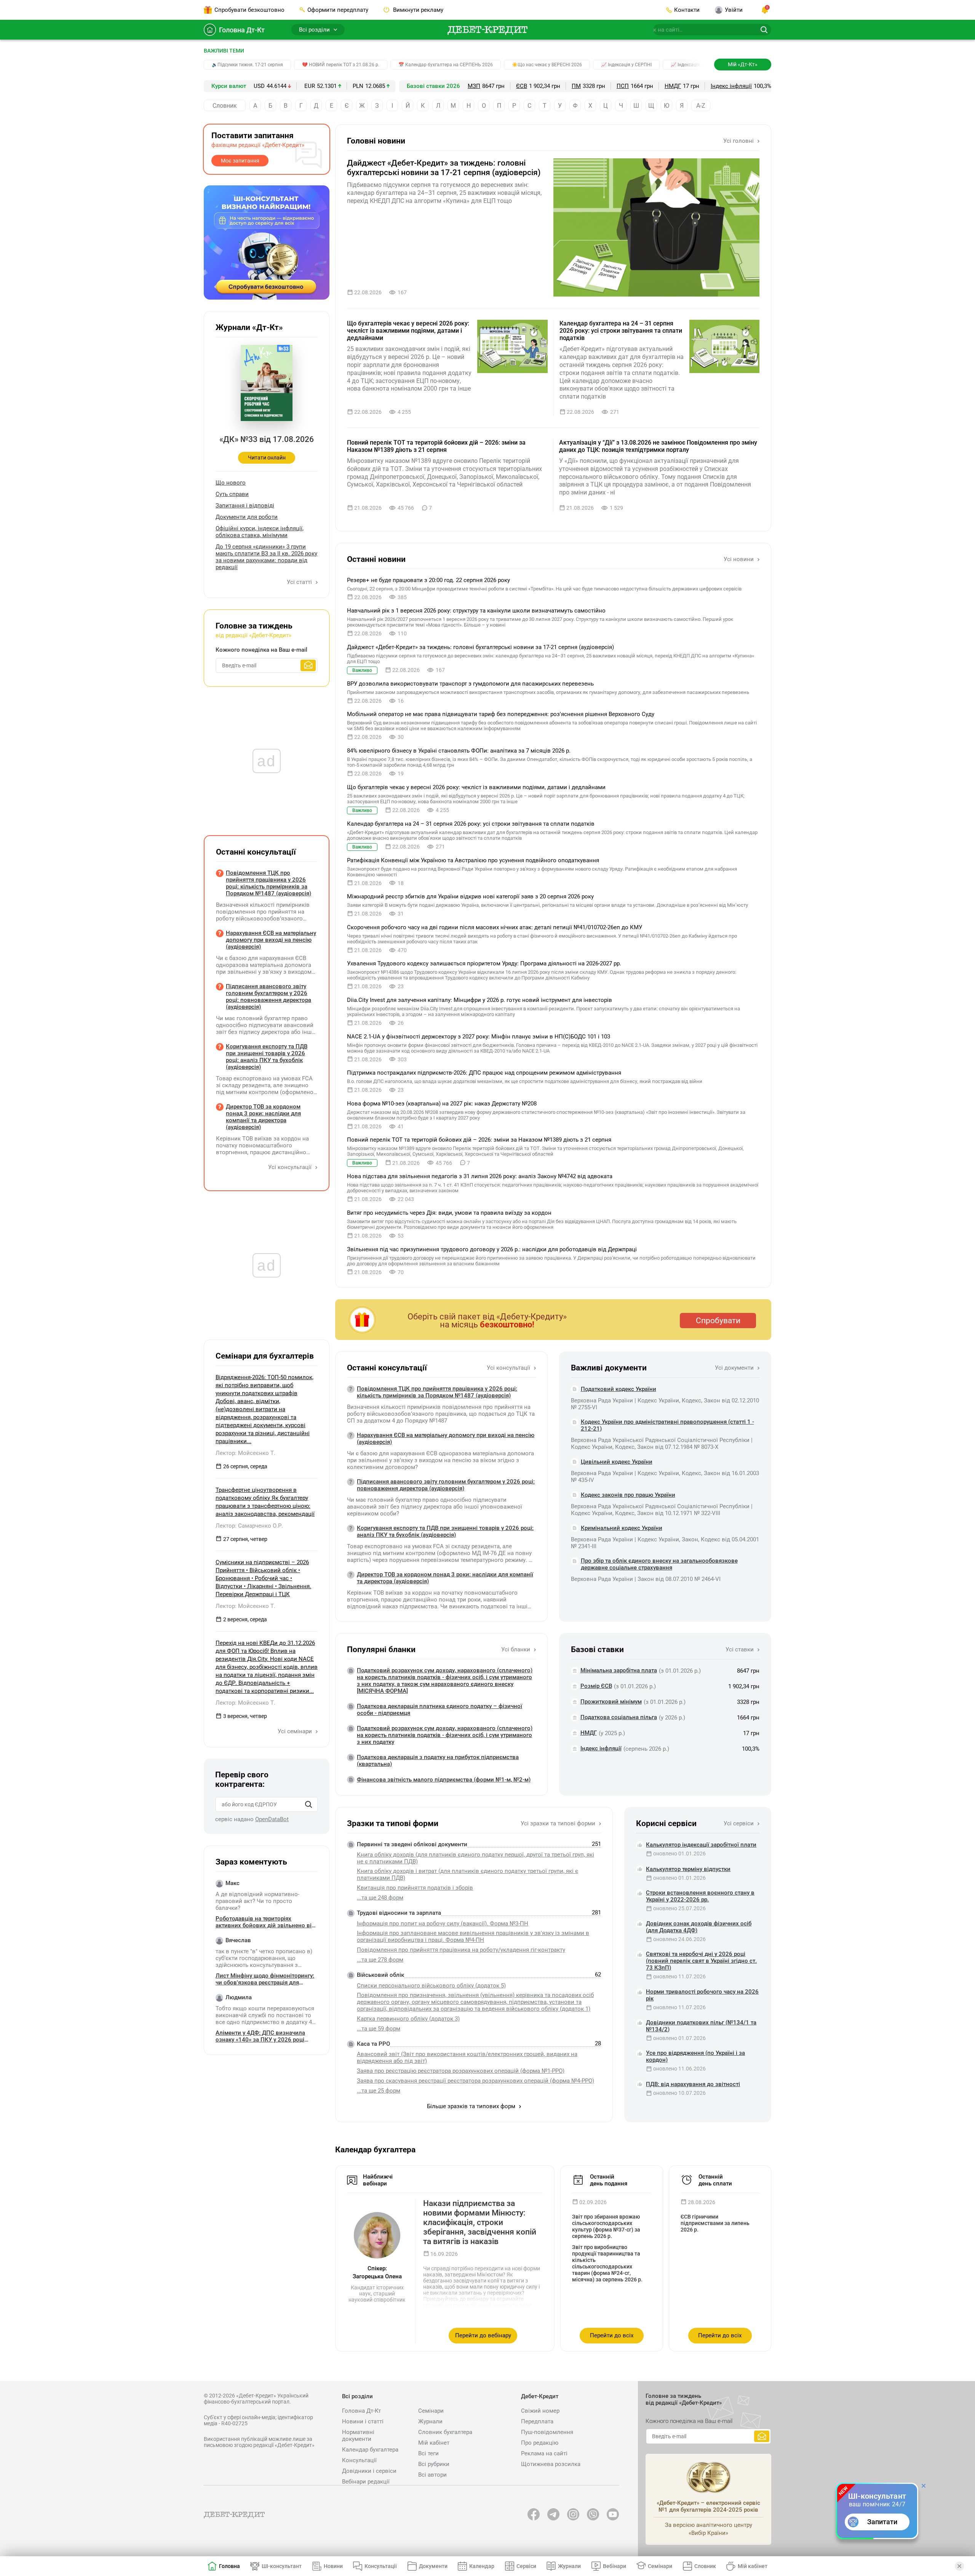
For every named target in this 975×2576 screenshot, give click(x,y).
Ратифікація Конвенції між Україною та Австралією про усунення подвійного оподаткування (473, 860)
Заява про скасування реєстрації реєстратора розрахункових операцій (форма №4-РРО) (476, 2081)
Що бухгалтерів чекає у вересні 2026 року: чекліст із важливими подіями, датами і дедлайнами (408, 331)
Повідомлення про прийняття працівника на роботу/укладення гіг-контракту (461, 1950)
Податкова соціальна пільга (619, 1717)
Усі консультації (509, 1368)
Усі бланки (516, 1649)
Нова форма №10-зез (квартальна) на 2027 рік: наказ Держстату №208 (442, 1104)
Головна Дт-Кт (242, 30)
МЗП (474, 86)
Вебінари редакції (366, 2482)
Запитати (882, 2522)
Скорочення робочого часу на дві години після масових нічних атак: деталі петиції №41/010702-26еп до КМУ (495, 927)
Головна (229, 2566)
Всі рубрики (434, 2464)
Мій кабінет (434, 2443)
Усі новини (739, 559)
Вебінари (615, 2566)
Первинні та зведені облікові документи (412, 1844)
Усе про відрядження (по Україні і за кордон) (695, 2056)
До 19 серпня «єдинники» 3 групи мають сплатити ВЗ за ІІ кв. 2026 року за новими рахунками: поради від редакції (266, 557)
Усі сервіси (739, 1823)
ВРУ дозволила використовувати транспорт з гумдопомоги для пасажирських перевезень (470, 684)
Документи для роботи (247, 517)
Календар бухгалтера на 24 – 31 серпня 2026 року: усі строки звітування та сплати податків (621, 331)
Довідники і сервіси (369, 2471)
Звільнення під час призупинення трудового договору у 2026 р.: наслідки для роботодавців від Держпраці (492, 1249)
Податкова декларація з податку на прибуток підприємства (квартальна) (438, 1761)
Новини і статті (363, 2421)
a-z (701, 106)
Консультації (359, 2460)
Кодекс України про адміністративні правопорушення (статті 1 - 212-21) (667, 1425)
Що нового (231, 483)
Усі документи (735, 1368)
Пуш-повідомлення (547, 2432)
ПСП (623, 86)
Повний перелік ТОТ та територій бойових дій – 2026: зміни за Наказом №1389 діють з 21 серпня (436, 446)
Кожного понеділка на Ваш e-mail (261, 650)
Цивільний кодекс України (617, 1462)
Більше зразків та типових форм (472, 2106)
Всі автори (432, 2475)
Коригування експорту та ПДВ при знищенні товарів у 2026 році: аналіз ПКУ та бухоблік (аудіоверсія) (445, 1531)
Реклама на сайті (544, 2453)
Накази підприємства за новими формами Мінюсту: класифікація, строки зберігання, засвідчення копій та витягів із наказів (480, 2223)
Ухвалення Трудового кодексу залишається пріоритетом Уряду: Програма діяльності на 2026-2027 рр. (484, 963)
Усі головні (739, 141)
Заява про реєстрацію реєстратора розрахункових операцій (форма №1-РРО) (461, 2071)
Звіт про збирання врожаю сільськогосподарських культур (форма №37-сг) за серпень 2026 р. (606, 2226)
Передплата (537, 2421)
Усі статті (300, 582)
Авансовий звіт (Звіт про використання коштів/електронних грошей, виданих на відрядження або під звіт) (467, 2058)
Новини (333, 2566)
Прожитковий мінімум (611, 1702)
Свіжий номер (540, 2411)
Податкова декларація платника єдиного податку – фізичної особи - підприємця (440, 1710)
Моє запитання (240, 161)
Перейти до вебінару (483, 2335)
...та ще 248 (380, 1898)
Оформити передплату (338, 10)
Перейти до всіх (612, 2335)
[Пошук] (308, 1804)
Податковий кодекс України (619, 1389)
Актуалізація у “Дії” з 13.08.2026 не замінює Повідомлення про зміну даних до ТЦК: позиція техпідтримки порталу (658, 446)
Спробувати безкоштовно (249, 10)
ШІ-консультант (282, 2566)
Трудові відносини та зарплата (399, 1913)
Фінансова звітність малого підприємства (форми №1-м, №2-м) (444, 1780)
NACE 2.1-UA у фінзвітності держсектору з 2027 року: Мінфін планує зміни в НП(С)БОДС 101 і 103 (479, 1037)
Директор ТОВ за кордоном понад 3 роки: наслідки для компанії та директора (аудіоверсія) (445, 1578)
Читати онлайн (267, 458)
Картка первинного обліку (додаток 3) (408, 2019)
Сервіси (526, 2566)
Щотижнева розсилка (551, 2464)
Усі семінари (296, 1731)
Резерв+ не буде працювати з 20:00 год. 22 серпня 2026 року (428, 580)
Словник (225, 106)
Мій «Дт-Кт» (743, 64)
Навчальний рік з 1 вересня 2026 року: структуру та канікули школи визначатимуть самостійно (476, 611)
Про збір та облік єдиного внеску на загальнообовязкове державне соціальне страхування (659, 1564)
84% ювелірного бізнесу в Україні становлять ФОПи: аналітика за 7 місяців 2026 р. (459, 751)
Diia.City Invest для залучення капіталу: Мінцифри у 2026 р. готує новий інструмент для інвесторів (480, 1000)
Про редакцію (540, 2443)
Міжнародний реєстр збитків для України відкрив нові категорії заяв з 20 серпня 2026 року (470, 896)
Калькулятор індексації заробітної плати (701, 1845)
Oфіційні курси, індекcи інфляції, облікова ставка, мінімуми (260, 532)
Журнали (430, 2421)
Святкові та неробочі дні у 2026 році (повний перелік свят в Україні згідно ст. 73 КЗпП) (701, 1961)
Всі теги (428, 2453)
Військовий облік (380, 1975)
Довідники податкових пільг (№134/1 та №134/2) (701, 2026)
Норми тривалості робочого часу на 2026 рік (702, 1995)
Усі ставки (740, 1649)
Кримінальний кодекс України (622, 1528)
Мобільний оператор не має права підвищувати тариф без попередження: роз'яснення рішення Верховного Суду (501, 714)
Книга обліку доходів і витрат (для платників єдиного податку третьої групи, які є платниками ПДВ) (468, 1874)
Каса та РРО (373, 2044)
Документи (433, 2566)
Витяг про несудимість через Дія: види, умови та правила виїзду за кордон (449, 1213)
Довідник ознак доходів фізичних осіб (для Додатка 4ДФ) (699, 1927)
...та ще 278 (380, 1960)
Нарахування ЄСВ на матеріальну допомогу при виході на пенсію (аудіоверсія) (446, 1439)
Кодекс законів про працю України (628, 1495)
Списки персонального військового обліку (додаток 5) (431, 1986)
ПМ (576, 86)
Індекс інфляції (731, 86)
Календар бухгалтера (370, 2450)
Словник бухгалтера (445, 2432)
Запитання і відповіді (245, 506)
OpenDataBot (272, 1819)
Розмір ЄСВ (596, 1686)
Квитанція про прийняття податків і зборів (415, 1888)
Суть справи (232, 494)
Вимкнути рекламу (417, 10)
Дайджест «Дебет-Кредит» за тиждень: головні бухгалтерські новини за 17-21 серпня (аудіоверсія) (444, 168)
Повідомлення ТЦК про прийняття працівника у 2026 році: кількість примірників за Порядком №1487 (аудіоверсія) (437, 1392)
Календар (482, 2566)
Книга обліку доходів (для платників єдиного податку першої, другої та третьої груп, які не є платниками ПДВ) (476, 1858)
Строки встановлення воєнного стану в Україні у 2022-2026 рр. (700, 1896)
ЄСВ (522, 86)
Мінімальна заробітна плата (619, 1670)
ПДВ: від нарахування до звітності (693, 2084)
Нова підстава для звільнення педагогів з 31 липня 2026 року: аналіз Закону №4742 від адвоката (480, 1176)
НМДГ (673, 86)
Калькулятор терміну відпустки (688, 1869)
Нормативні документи (358, 2436)
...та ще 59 (379, 2029)
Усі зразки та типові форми (559, 1823)
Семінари (431, 2411)
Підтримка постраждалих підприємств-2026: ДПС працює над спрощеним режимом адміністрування (484, 1073)
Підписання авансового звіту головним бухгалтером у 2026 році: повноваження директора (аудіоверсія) (446, 1485)
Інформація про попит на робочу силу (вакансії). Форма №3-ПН (443, 1924)
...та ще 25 (379, 2091)
